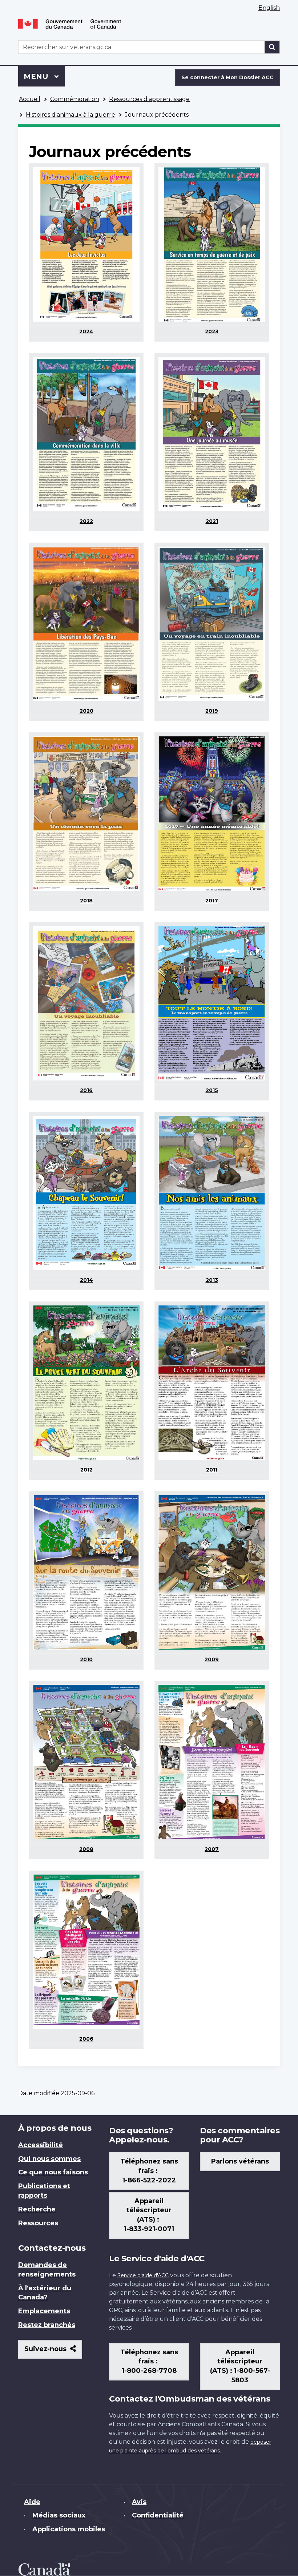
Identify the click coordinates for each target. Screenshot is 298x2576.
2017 (212, 901)
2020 (86, 711)
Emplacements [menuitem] (44, 2311)
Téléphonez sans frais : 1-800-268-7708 (149, 2362)
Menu (44, 76)
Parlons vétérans (240, 2161)
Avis (139, 2502)
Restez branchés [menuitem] (47, 2325)
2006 (86, 2039)
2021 (212, 521)
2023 (212, 331)
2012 (86, 1470)
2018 (86, 901)
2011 (212, 1470)
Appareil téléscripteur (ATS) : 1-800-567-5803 (240, 2366)
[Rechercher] (272, 47)
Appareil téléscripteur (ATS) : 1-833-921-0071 (149, 2215)
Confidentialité (158, 2515)
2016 (86, 1090)
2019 (212, 711)
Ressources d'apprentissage (149, 99)
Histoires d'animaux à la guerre (71, 115)
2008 (86, 1849)
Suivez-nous (53, 2352)
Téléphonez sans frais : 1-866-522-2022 (149, 2171)
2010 (86, 1659)
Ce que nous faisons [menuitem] (53, 2172)
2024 (86, 331)
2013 (212, 1280)
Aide (32, 2502)
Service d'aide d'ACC (143, 2275)
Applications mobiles (69, 2529)
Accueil (30, 99)
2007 (212, 1849)
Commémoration (75, 99)
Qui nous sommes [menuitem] (49, 2159)
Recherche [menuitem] (37, 2209)
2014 (86, 1280)
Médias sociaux (59, 2515)
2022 (86, 521)
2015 (212, 1090)
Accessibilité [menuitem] (41, 2145)
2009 (212, 1659)
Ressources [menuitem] (38, 2223)
